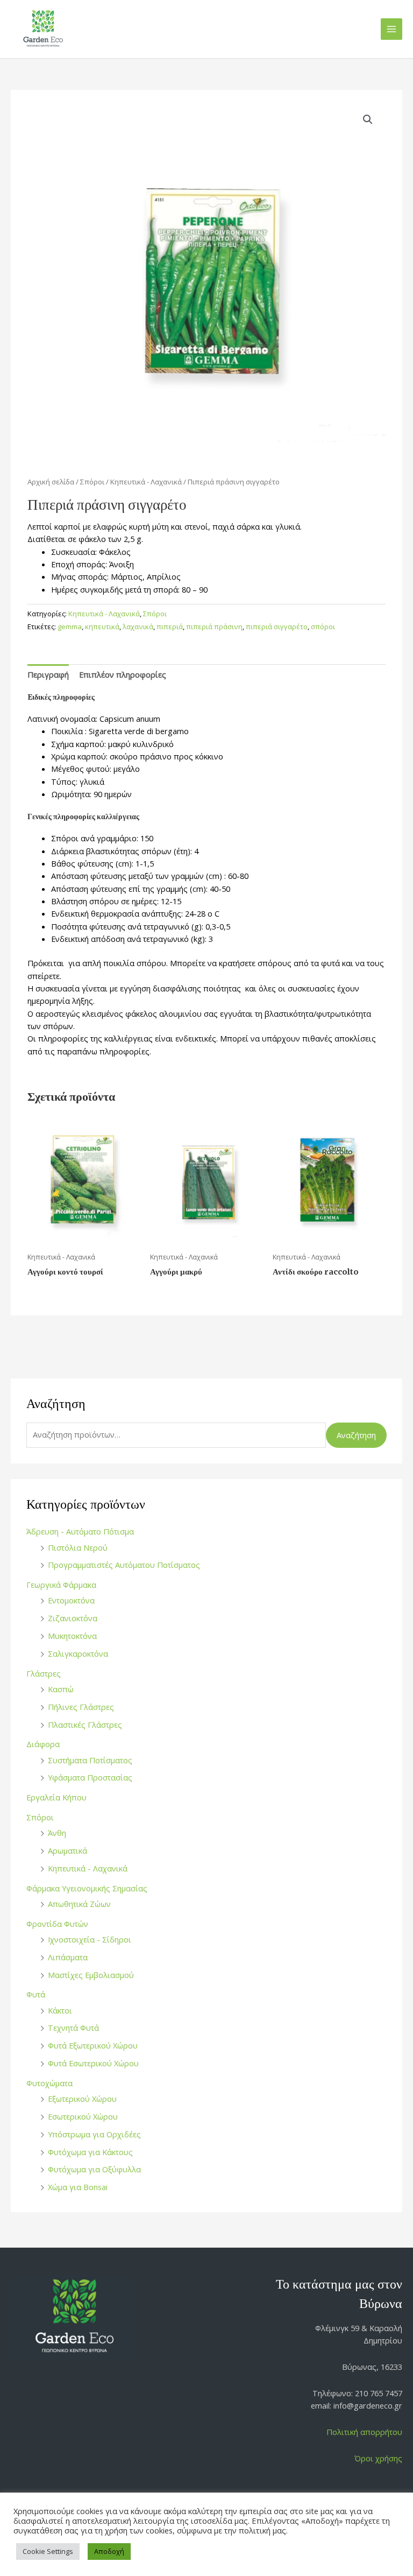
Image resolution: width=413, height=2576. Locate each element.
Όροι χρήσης (378, 2458)
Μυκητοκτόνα (72, 1636)
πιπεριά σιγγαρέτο (277, 627)
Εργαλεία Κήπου (56, 1797)
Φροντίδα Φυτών (57, 1924)
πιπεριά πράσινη (214, 627)
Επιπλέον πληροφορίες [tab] (123, 674)
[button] (368, 119)
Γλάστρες (44, 1673)
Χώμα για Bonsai (78, 2187)
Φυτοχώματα (49, 2083)
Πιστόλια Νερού (78, 1547)
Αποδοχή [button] (109, 2551)
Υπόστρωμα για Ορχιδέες (94, 2134)
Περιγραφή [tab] (48, 674)
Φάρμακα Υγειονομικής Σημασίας (87, 1888)
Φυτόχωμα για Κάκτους (90, 2152)
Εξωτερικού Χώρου (82, 2099)
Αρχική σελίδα (51, 482)
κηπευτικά (102, 627)
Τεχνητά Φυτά (73, 2028)
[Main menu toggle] (391, 29)
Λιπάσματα (68, 1957)
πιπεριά (170, 627)
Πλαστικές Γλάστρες (85, 1725)
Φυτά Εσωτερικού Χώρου (93, 2063)
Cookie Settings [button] (48, 2551)
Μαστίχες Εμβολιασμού (91, 1975)
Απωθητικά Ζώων (79, 1904)
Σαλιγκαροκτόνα (78, 1653)
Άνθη (57, 1833)
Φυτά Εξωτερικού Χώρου (93, 2045)
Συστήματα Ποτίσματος (90, 1760)
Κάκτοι (60, 2010)
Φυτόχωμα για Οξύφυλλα (94, 2169)
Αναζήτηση (356, 1435)
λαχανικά (138, 627)
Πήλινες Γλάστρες (81, 1707)
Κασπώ (61, 1689)
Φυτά (36, 1994)
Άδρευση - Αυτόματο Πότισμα (80, 1531)
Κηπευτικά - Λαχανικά (88, 1868)
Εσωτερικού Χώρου (83, 2116)
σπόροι (323, 627)
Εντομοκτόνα (71, 1600)
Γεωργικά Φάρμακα (61, 1585)
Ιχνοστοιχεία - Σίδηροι (90, 1939)
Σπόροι (40, 1817)
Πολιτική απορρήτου (364, 2432)
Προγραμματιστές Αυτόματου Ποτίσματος (124, 1565)
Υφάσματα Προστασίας (90, 1777)
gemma (70, 627)
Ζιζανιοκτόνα (73, 1618)
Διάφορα (43, 1744)
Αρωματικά (67, 1850)
